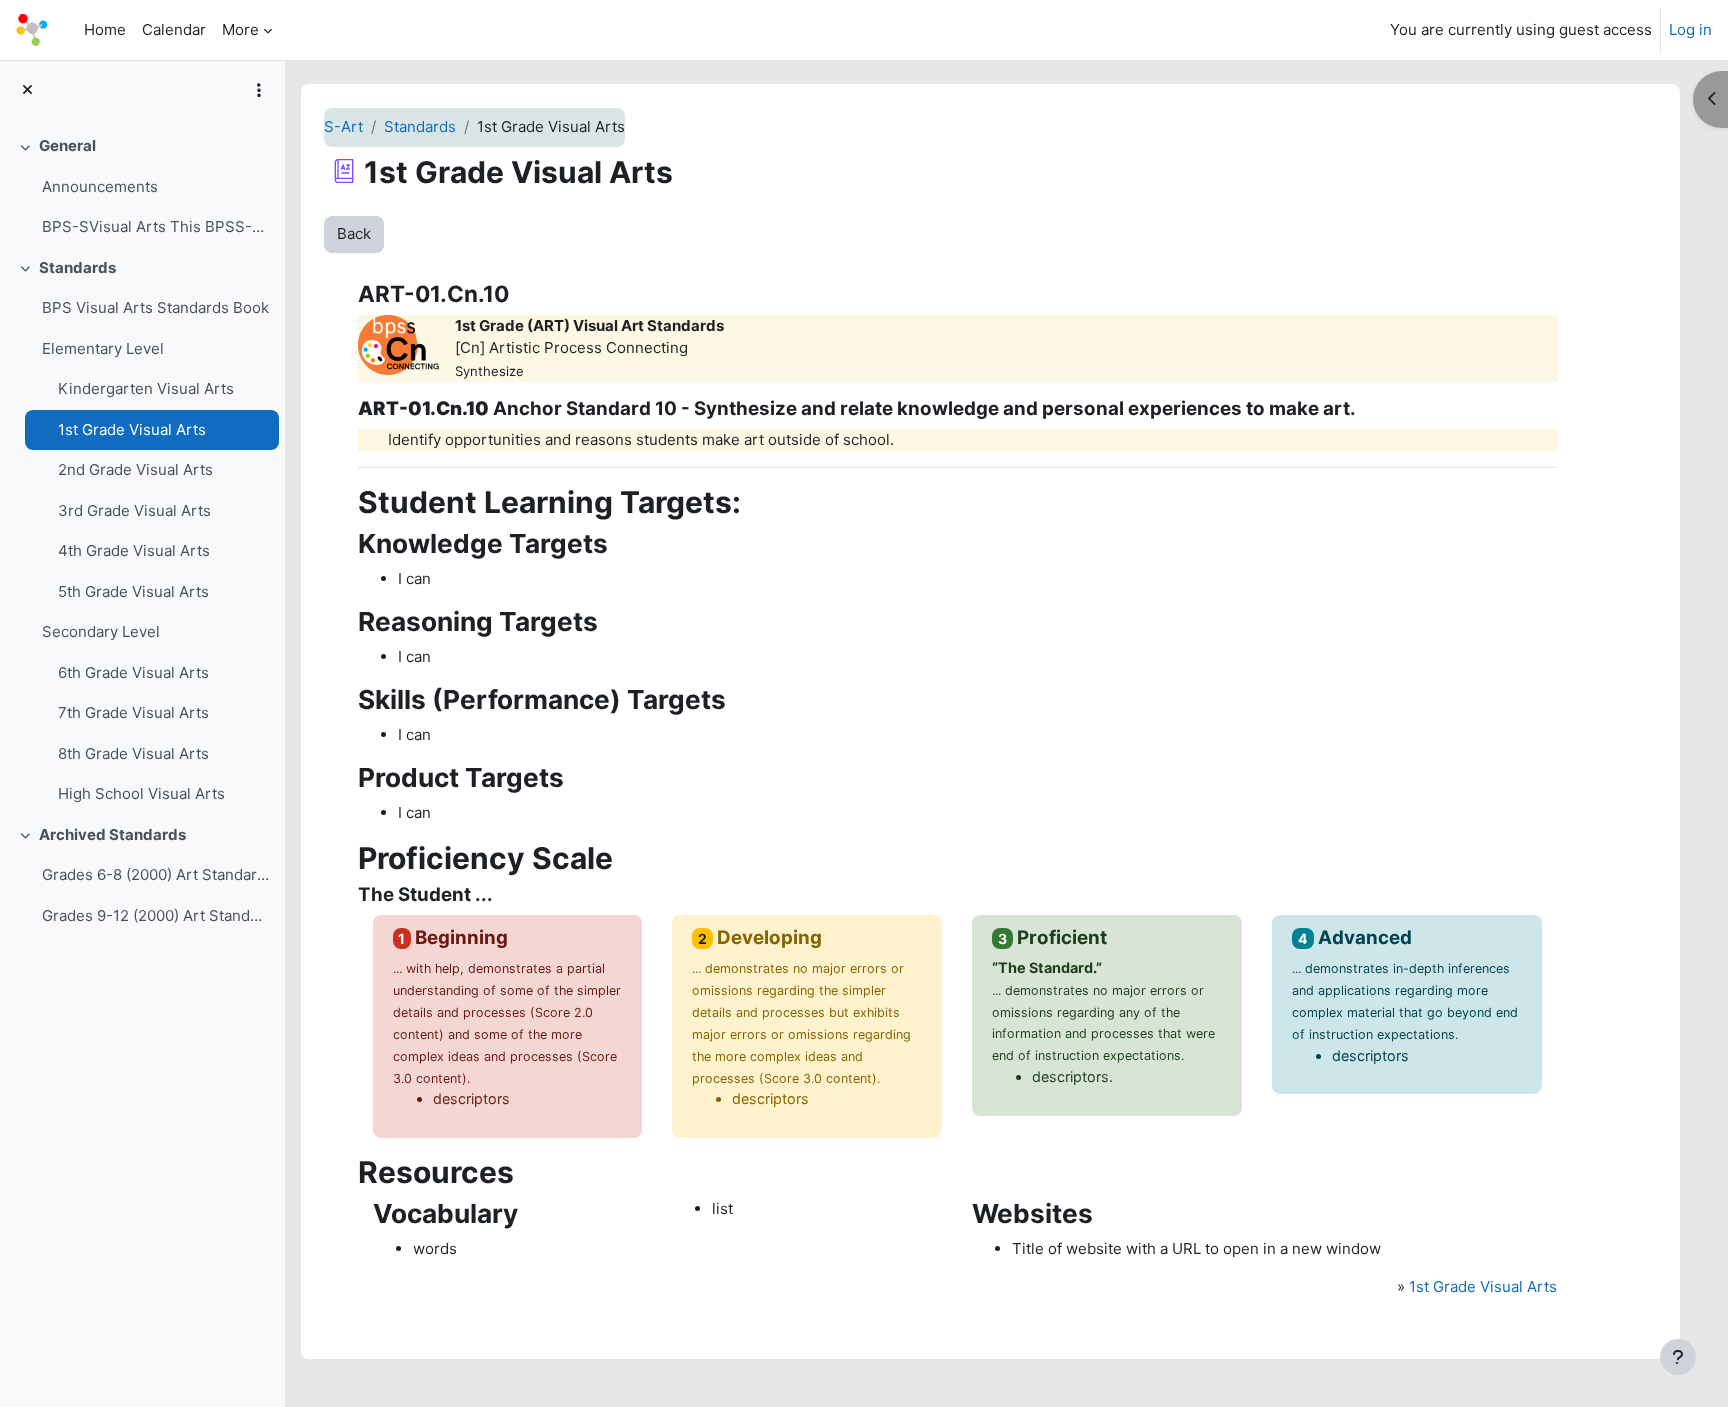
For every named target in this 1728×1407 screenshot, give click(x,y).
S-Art (343, 126)
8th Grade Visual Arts (133, 753)
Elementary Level (103, 348)
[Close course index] (27, 90)
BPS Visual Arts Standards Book (155, 307)
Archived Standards (112, 834)
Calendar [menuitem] (174, 29)
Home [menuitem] (105, 29)
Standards (77, 267)
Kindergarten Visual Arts (146, 388)
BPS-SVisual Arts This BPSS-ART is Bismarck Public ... (155, 226)
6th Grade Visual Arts (133, 672)
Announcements (100, 186)
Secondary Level (101, 631)
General (67, 145)
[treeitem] (142, 187)
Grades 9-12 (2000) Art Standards (155, 915)
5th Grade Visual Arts (133, 591)
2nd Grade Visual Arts (135, 469)
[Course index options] (259, 90)
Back (354, 233)
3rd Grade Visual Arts (134, 510)
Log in (1690, 29)
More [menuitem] (240, 29)
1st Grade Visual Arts (132, 429)
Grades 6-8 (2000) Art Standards (155, 874)
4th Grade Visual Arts (134, 550)
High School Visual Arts (141, 793)
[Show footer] (1678, 1357)
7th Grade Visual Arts (133, 712)
